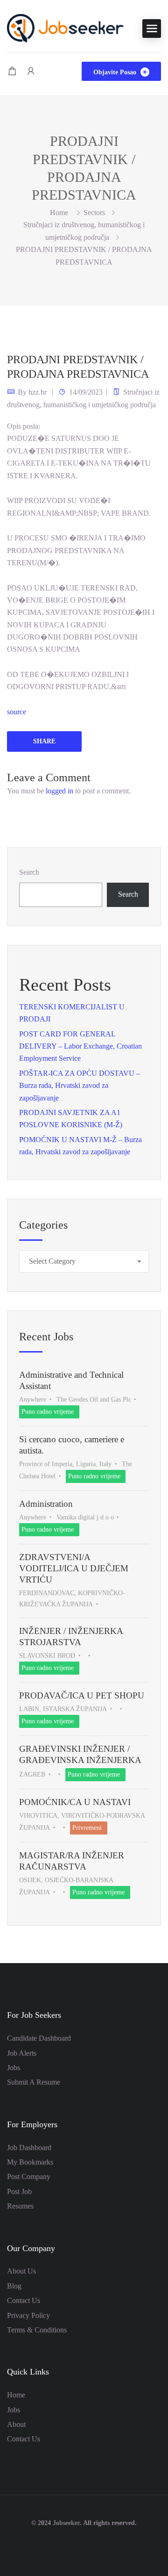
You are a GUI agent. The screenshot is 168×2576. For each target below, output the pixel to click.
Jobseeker (66, 2523)
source (17, 712)
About (16, 2424)
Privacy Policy (28, 2315)
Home (16, 2395)
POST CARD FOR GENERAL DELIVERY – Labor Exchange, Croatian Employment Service (80, 1046)
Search (29, 872)
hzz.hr (38, 392)
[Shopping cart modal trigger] (12, 71)
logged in (59, 791)
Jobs (14, 2068)
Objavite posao (116, 72)
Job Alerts (22, 2053)
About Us (21, 2271)
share (44, 741)
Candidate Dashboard (39, 2038)
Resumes (20, 2206)
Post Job (19, 2191)
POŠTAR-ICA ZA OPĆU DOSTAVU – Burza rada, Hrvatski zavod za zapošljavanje (80, 1086)
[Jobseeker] (65, 27)
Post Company (29, 2177)
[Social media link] (84, 2545)
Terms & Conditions (37, 2330)
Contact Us (24, 2300)
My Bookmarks (30, 2162)
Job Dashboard (29, 2148)
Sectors (94, 212)
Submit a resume (34, 2082)
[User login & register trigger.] (31, 71)
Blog (14, 2286)
